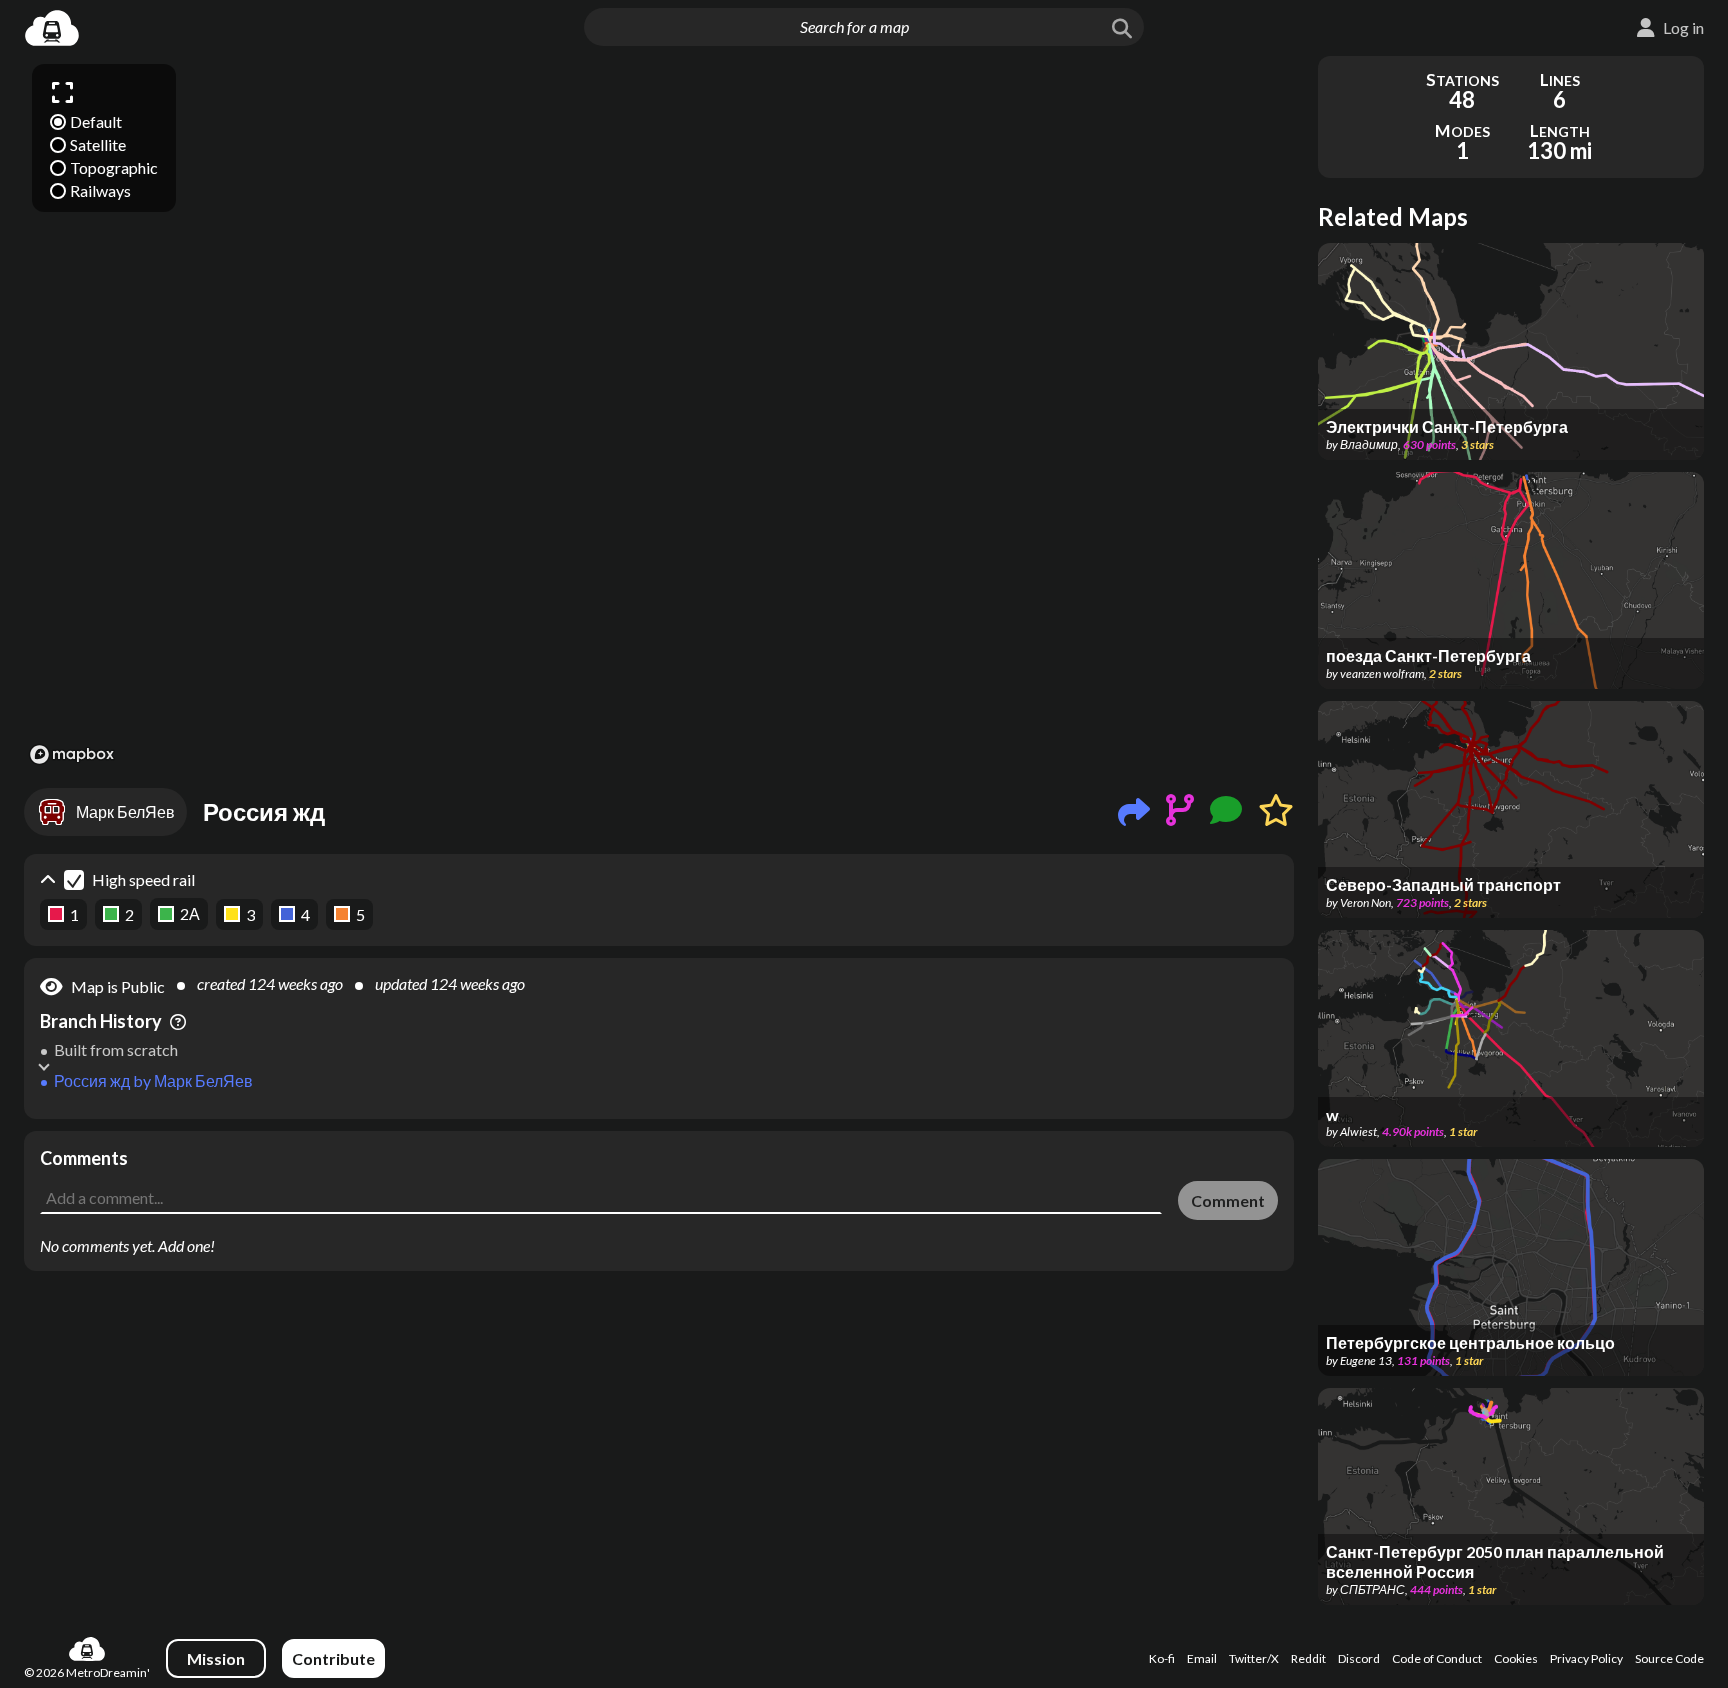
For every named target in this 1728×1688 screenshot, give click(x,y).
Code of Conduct (1437, 1658)
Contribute (333, 1658)
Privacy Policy (1586, 1658)
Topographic (114, 167)
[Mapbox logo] (72, 754)
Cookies (1516, 1658)
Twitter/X (1254, 1658)
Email (1202, 1658)
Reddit (1308, 1658)
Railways (100, 190)
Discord (1359, 1658)
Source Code (1669, 1658)
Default (96, 121)
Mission (216, 1658)
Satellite (98, 144)
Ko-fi (1162, 1658)
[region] (659, 413)
